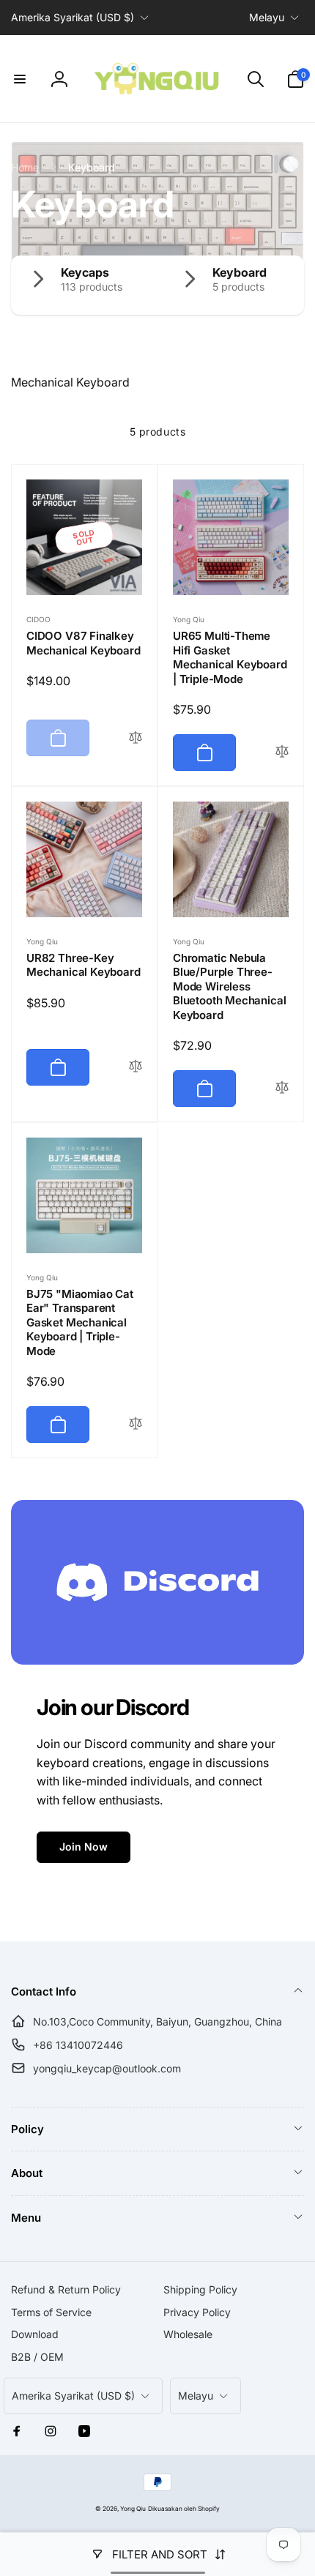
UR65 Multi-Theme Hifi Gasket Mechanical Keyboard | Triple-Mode (230, 657)
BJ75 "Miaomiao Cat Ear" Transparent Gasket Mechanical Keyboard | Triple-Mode (80, 1322)
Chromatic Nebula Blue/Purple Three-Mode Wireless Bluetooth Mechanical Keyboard (229, 986)
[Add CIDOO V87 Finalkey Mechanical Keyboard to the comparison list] (136, 738)
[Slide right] (289, 285)
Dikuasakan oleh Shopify (184, 2509)
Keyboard (240, 272)
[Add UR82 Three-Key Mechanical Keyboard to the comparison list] (136, 1067)
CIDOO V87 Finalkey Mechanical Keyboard (84, 643)
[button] (20, 79)
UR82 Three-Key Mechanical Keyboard (84, 965)
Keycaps (85, 272)
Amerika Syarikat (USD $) (73, 17)
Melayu (267, 17)
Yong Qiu (133, 2509)
